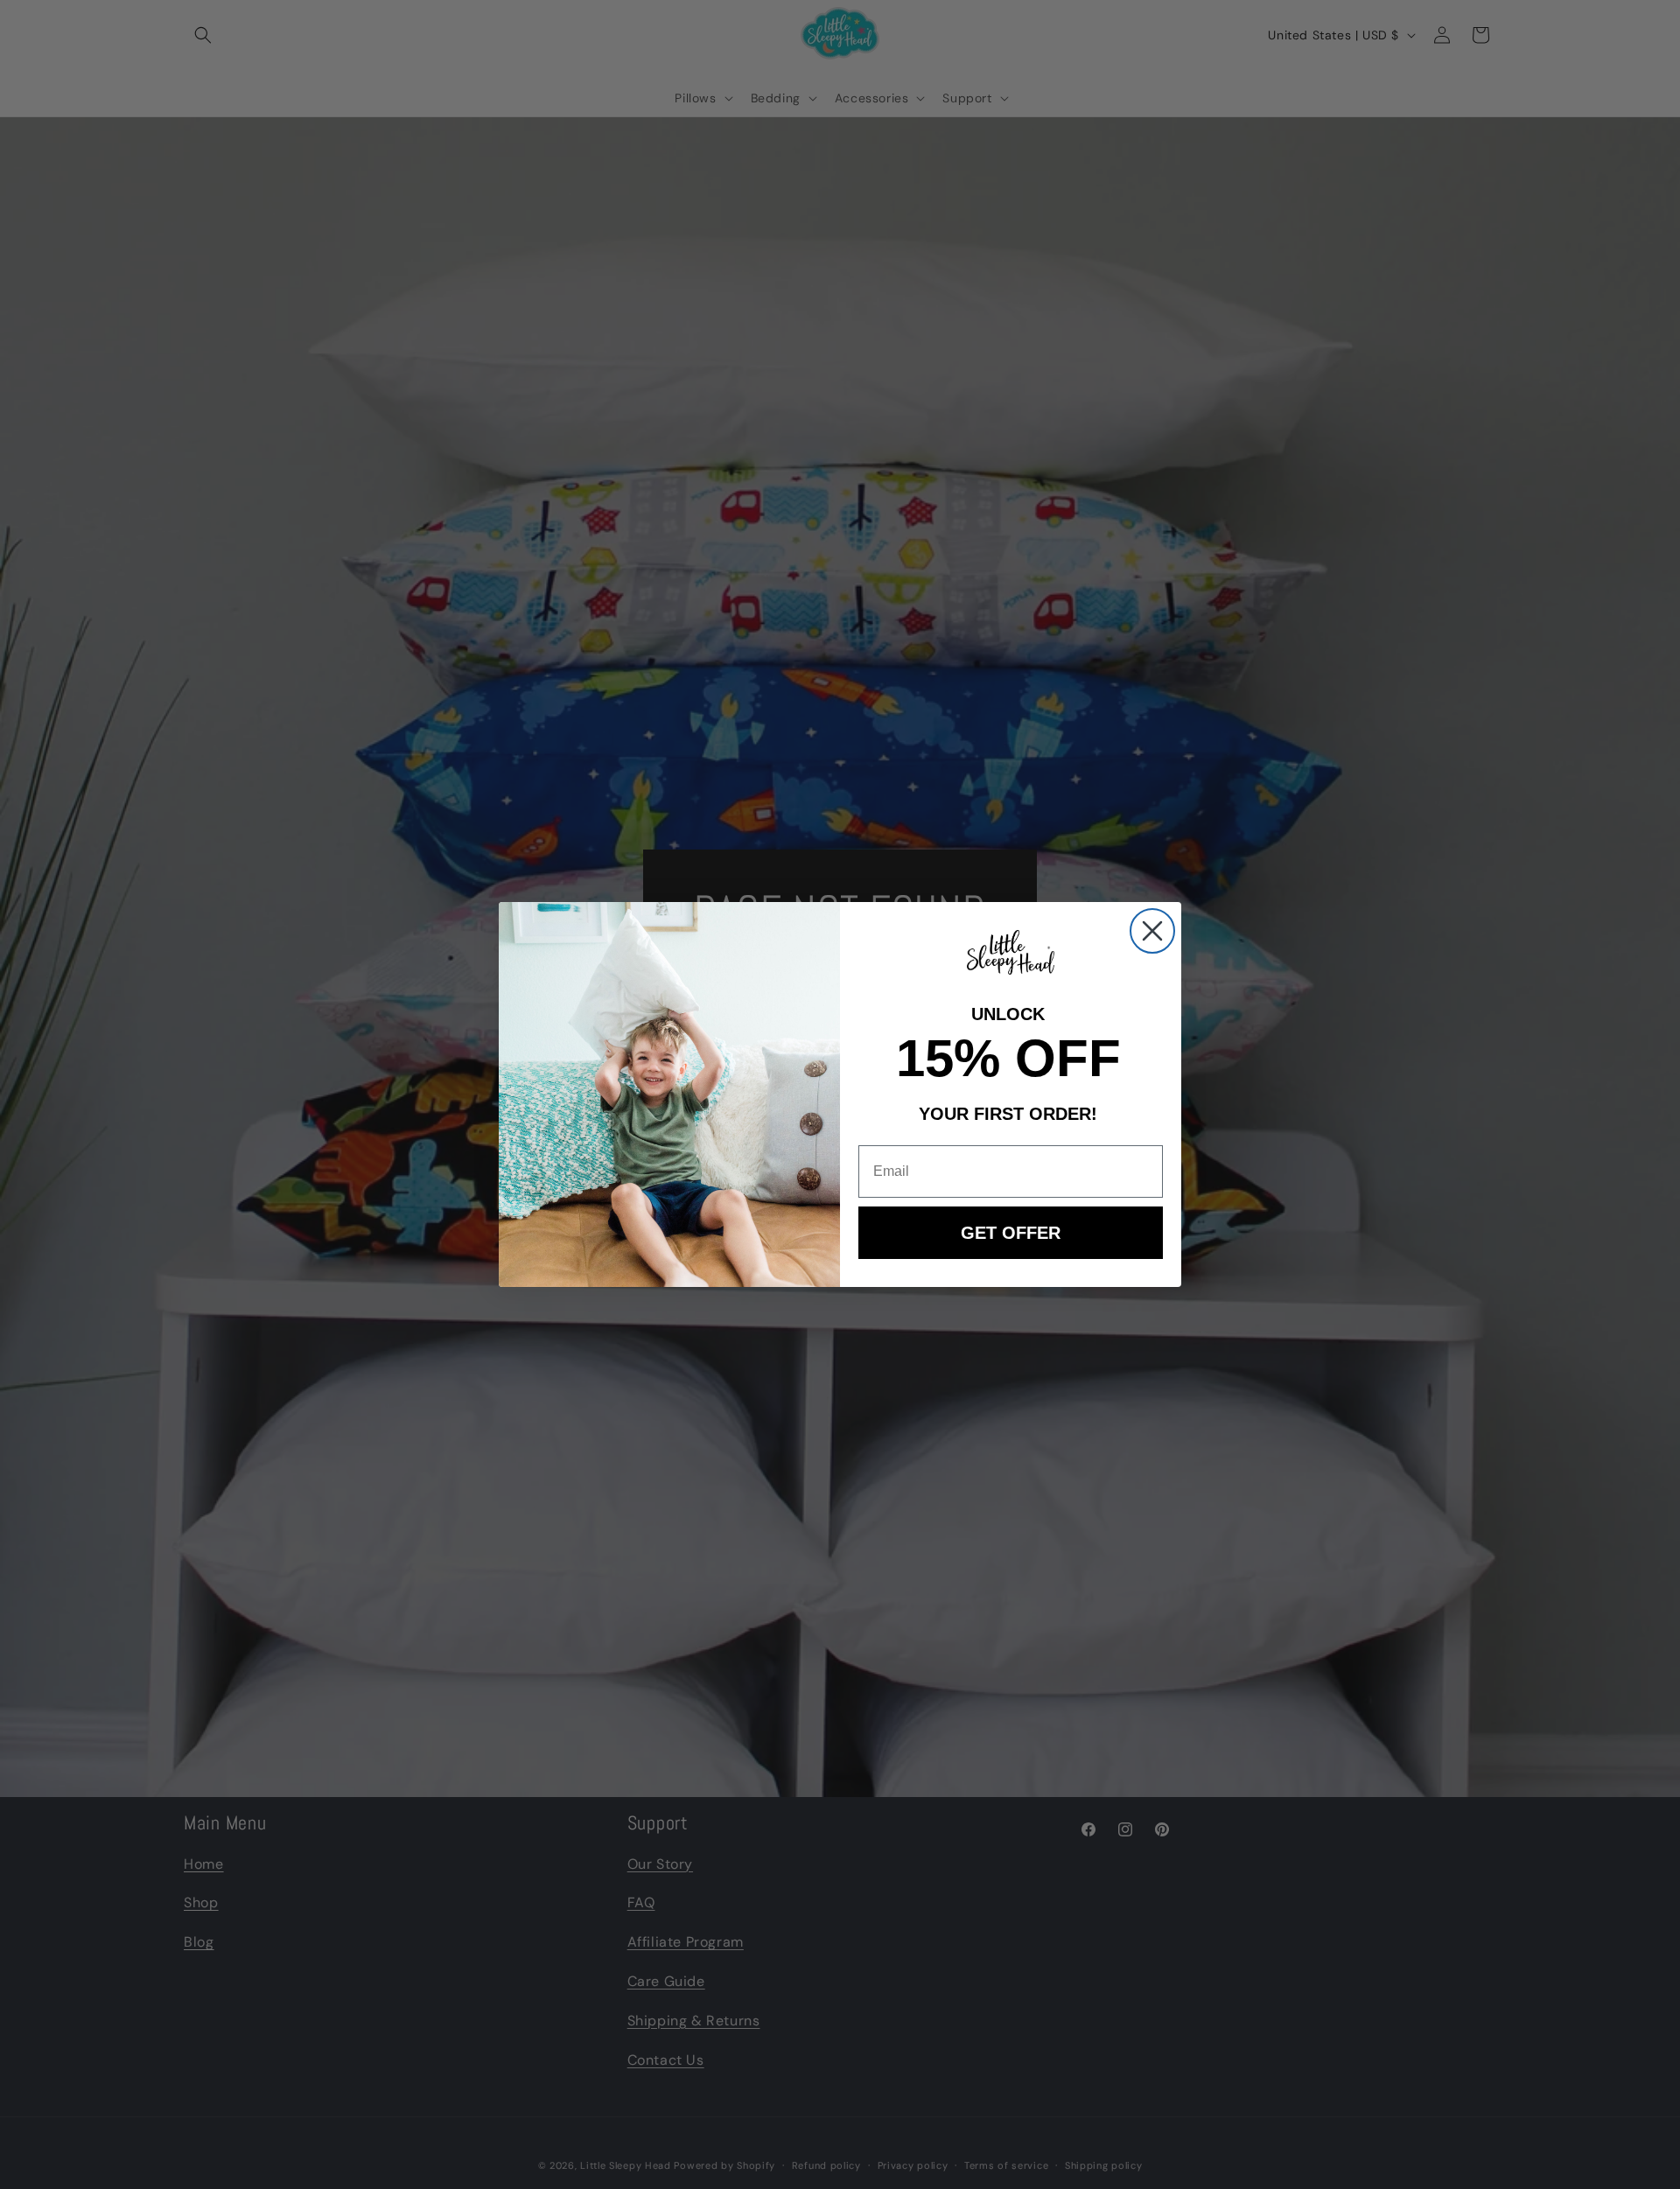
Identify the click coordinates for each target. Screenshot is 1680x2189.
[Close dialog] (1152, 931)
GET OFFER (1011, 1233)
